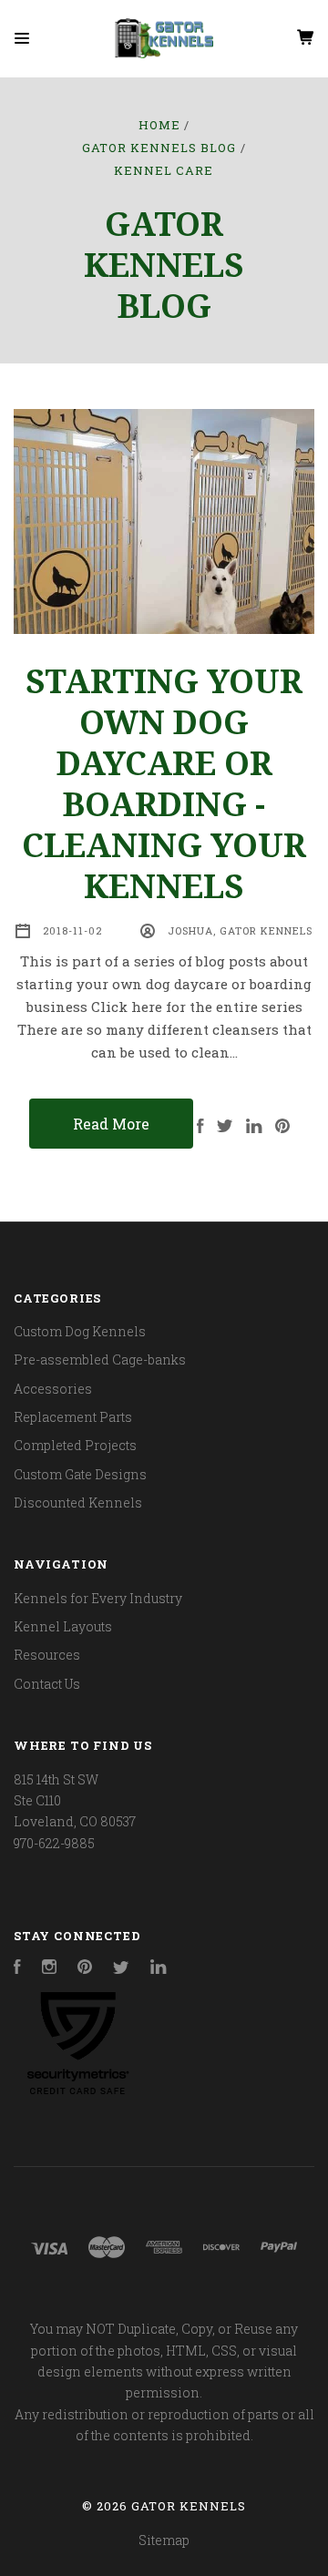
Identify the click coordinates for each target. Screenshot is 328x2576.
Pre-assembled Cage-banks (100, 1360)
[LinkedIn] (159, 1969)
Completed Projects (75, 1445)
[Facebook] (17, 1969)
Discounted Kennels (78, 1503)
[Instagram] (49, 1969)
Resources (47, 1655)
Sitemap (164, 2540)
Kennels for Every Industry (98, 1598)
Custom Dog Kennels (80, 1331)
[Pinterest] (85, 1969)
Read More (111, 1124)
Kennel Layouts (63, 1626)
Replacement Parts (73, 1417)
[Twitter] (121, 1969)
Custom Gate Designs (80, 1474)
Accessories (53, 1389)
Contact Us (47, 1684)
